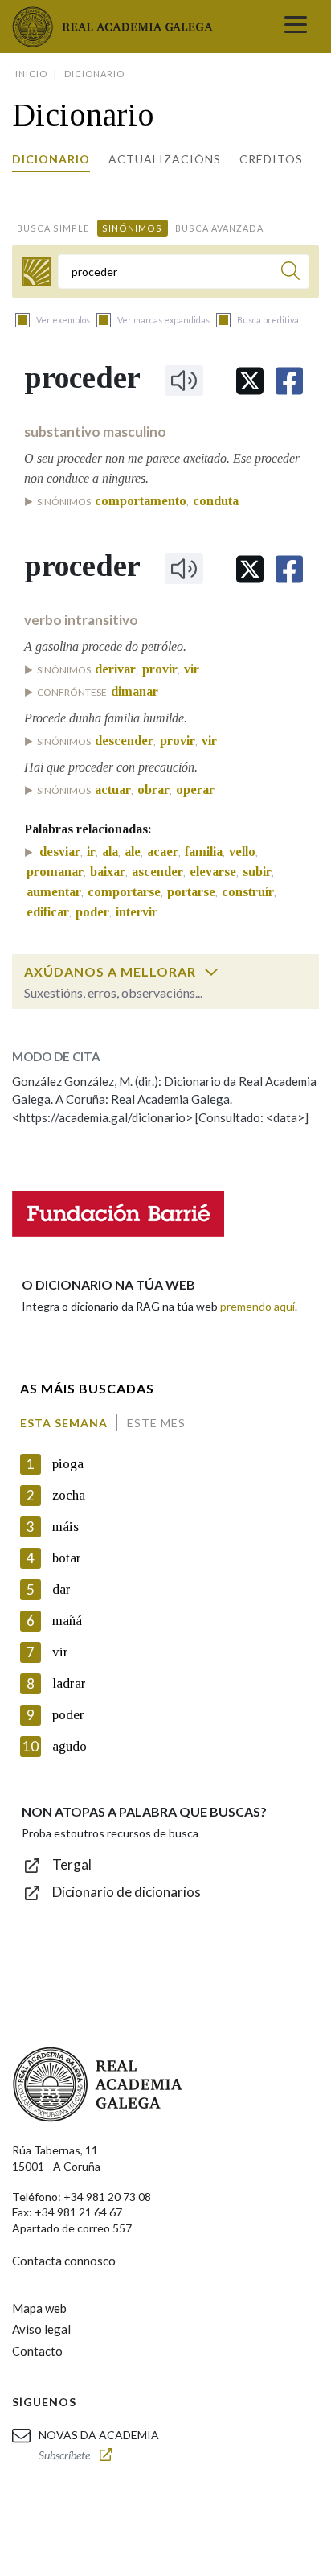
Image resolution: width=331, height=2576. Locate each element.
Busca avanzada (219, 228)
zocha (69, 1495)
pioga (68, 1464)
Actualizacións (165, 159)
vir (60, 1652)
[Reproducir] (184, 381)
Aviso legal (41, 2329)
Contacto (37, 2351)
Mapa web (39, 2308)
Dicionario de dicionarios (127, 1892)
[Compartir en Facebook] (289, 381)
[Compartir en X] (250, 381)
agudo (69, 1746)
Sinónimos (132, 228)
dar (61, 1589)
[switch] (211, 972)
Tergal (72, 1864)
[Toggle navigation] (296, 27)
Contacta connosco (64, 2261)
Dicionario (51, 159)
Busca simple (53, 228)
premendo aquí (257, 1306)
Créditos (271, 159)
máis (65, 1527)
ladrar (69, 1683)
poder (68, 1715)
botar (67, 1558)
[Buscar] (290, 273)
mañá (67, 1621)
